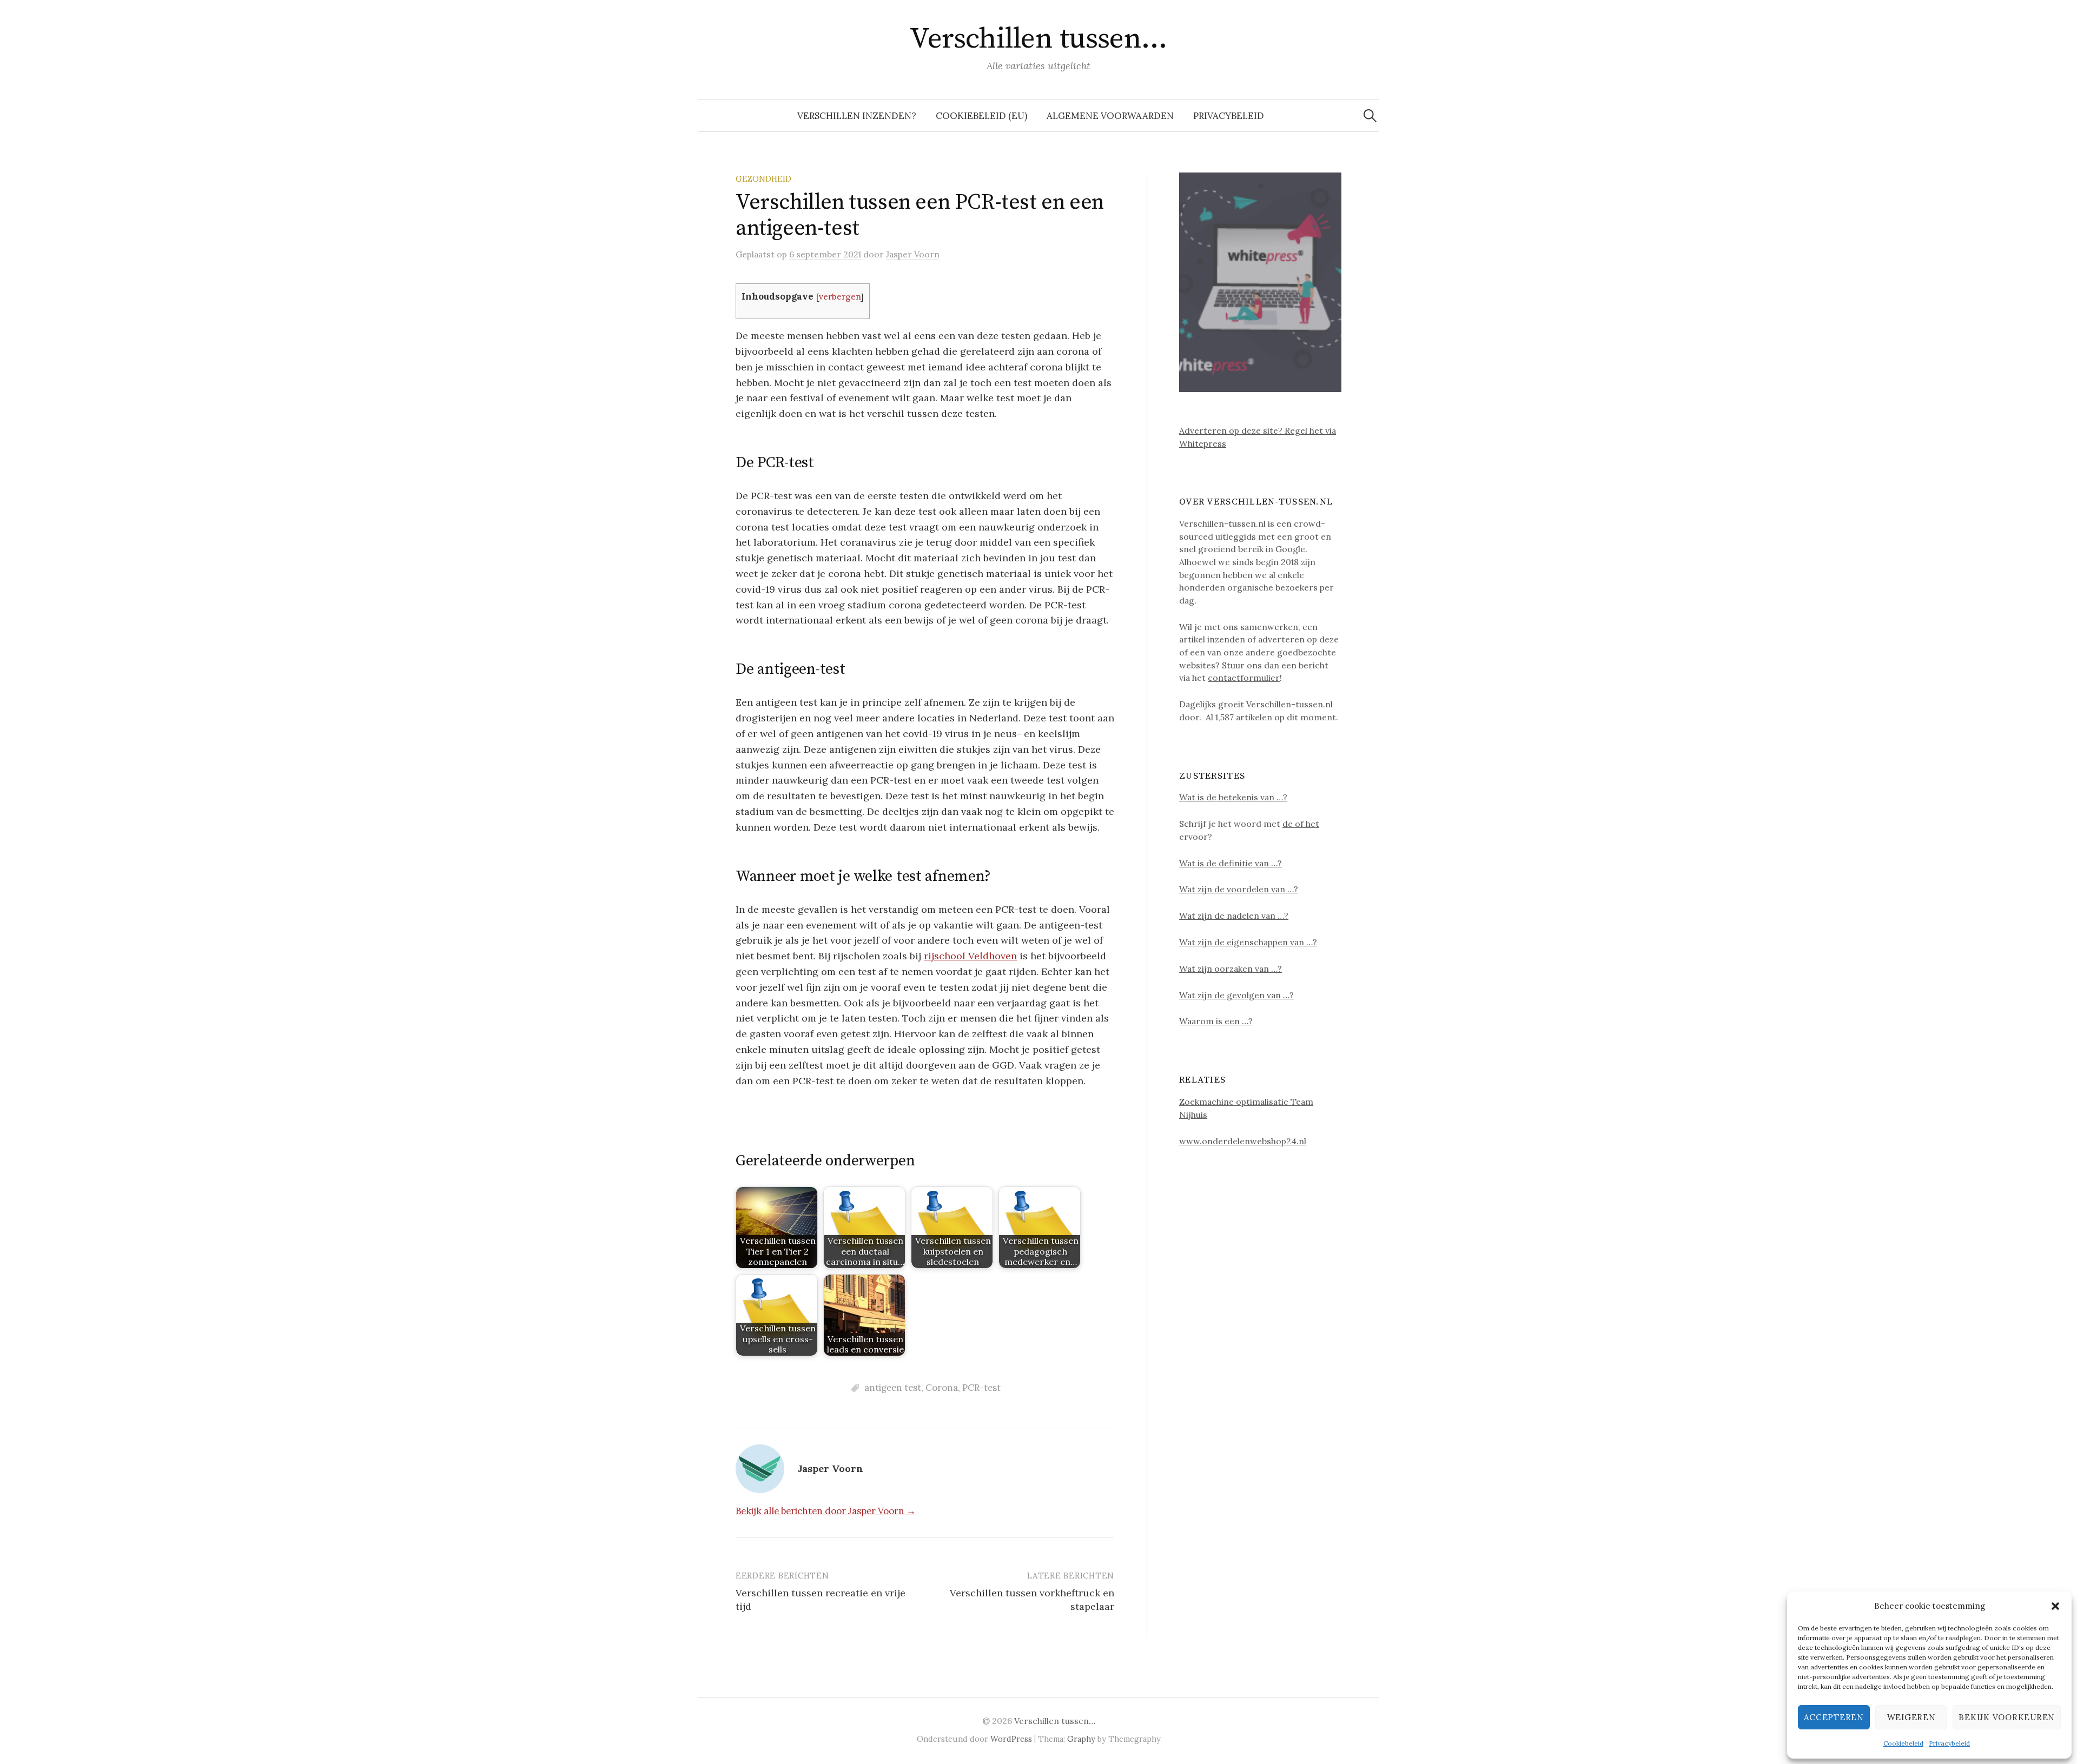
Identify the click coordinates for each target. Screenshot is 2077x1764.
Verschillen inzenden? (857, 116)
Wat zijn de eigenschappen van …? (1248, 942)
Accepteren (1834, 1717)
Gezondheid (763, 179)
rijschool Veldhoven (970, 956)
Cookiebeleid (1903, 1743)
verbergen (840, 297)
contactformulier (1244, 678)
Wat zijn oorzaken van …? (1231, 969)
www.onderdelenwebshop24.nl (1243, 1141)
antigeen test (893, 1388)
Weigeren (1911, 1717)
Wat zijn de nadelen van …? (1234, 916)
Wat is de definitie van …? (1231, 863)
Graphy (1081, 1739)
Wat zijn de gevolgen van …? (1236, 995)
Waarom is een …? (1216, 1021)
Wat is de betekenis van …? (1233, 797)
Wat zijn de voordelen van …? (1239, 889)
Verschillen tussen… (1038, 39)
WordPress (1011, 1739)
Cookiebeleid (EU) (981, 116)
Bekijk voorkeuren (2007, 1717)
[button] (2055, 1606)
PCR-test (981, 1388)
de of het (1301, 824)
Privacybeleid (1949, 1743)
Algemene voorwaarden (1110, 116)
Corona (942, 1388)
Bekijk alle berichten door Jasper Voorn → (826, 1511)
